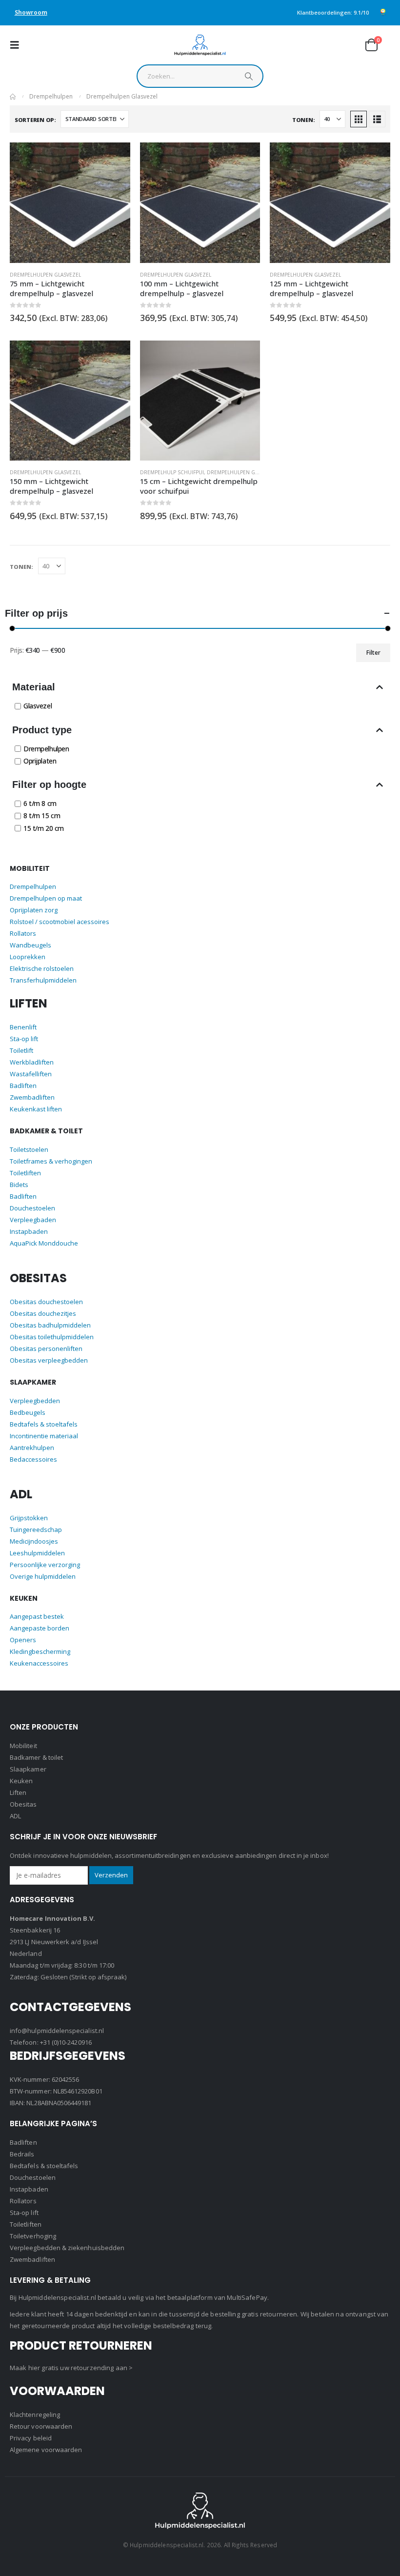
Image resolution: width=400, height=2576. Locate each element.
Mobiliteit (23, 1746)
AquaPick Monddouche (44, 1243)
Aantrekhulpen (32, 1448)
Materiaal (34, 687)
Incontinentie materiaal (44, 1436)
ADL (15, 1816)
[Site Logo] (200, 45)
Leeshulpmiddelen (37, 1553)
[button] (18, 45)
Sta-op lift (24, 1039)
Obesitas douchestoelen (46, 1302)
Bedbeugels (28, 1412)
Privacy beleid (31, 2438)
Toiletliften (25, 1173)
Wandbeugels (30, 945)
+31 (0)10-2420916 (66, 2042)
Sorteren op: (35, 119)
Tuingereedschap (36, 1529)
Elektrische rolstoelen (42, 968)
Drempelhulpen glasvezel (45, 275)
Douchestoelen (32, 1208)
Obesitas (23, 1804)
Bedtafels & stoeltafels (44, 1424)
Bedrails (22, 2154)
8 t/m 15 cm (42, 816)
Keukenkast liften (36, 1109)
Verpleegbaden (33, 1220)
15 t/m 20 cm (44, 828)
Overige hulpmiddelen (43, 1576)
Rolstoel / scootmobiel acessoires (60, 922)
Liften (18, 1792)
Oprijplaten (40, 761)
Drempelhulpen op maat (46, 898)
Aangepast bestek (37, 1616)
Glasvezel (38, 706)
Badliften (23, 1086)
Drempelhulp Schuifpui (172, 472)
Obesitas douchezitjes (43, 1313)
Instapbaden (29, 1231)
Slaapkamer (28, 1769)
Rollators (23, 933)
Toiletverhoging (33, 2236)
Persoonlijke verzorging (45, 1565)
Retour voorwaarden (41, 2426)
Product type (42, 730)
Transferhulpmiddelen (43, 980)
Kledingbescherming (40, 1651)
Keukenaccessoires (39, 1663)
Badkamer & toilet (36, 1757)
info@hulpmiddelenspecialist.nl (57, 2031)
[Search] (249, 79)
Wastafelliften (31, 1074)
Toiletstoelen (29, 1149)
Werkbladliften (32, 1062)
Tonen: (303, 119)
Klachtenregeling (35, 2415)
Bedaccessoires (33, 1459)
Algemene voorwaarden (46, 2450)
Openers (23, 1640)
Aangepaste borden (40, 1628)
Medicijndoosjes (34, 1541)
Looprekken (28, 957)
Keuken (21, 1781)
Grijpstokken (29, 1518)
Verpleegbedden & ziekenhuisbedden (67, 2248)
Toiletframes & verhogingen (51, 1161)
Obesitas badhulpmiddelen (50, 1325)
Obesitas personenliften (46, 1348)
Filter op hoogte (49, 785)
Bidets (19, 1185)
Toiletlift (21, 1050)
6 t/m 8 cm (40, 803)
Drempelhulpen (46, 749)
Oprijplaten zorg (34, 910)
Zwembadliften (32, 1097)
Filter (373, 653)
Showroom (31, 12)
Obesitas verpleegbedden (49, 1360)
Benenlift (23, 1027)
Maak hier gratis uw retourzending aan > (71, 2368)
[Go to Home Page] (13, 97)
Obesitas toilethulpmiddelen (52, 1337)
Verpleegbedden (35, 1401)
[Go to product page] (70, 203)
